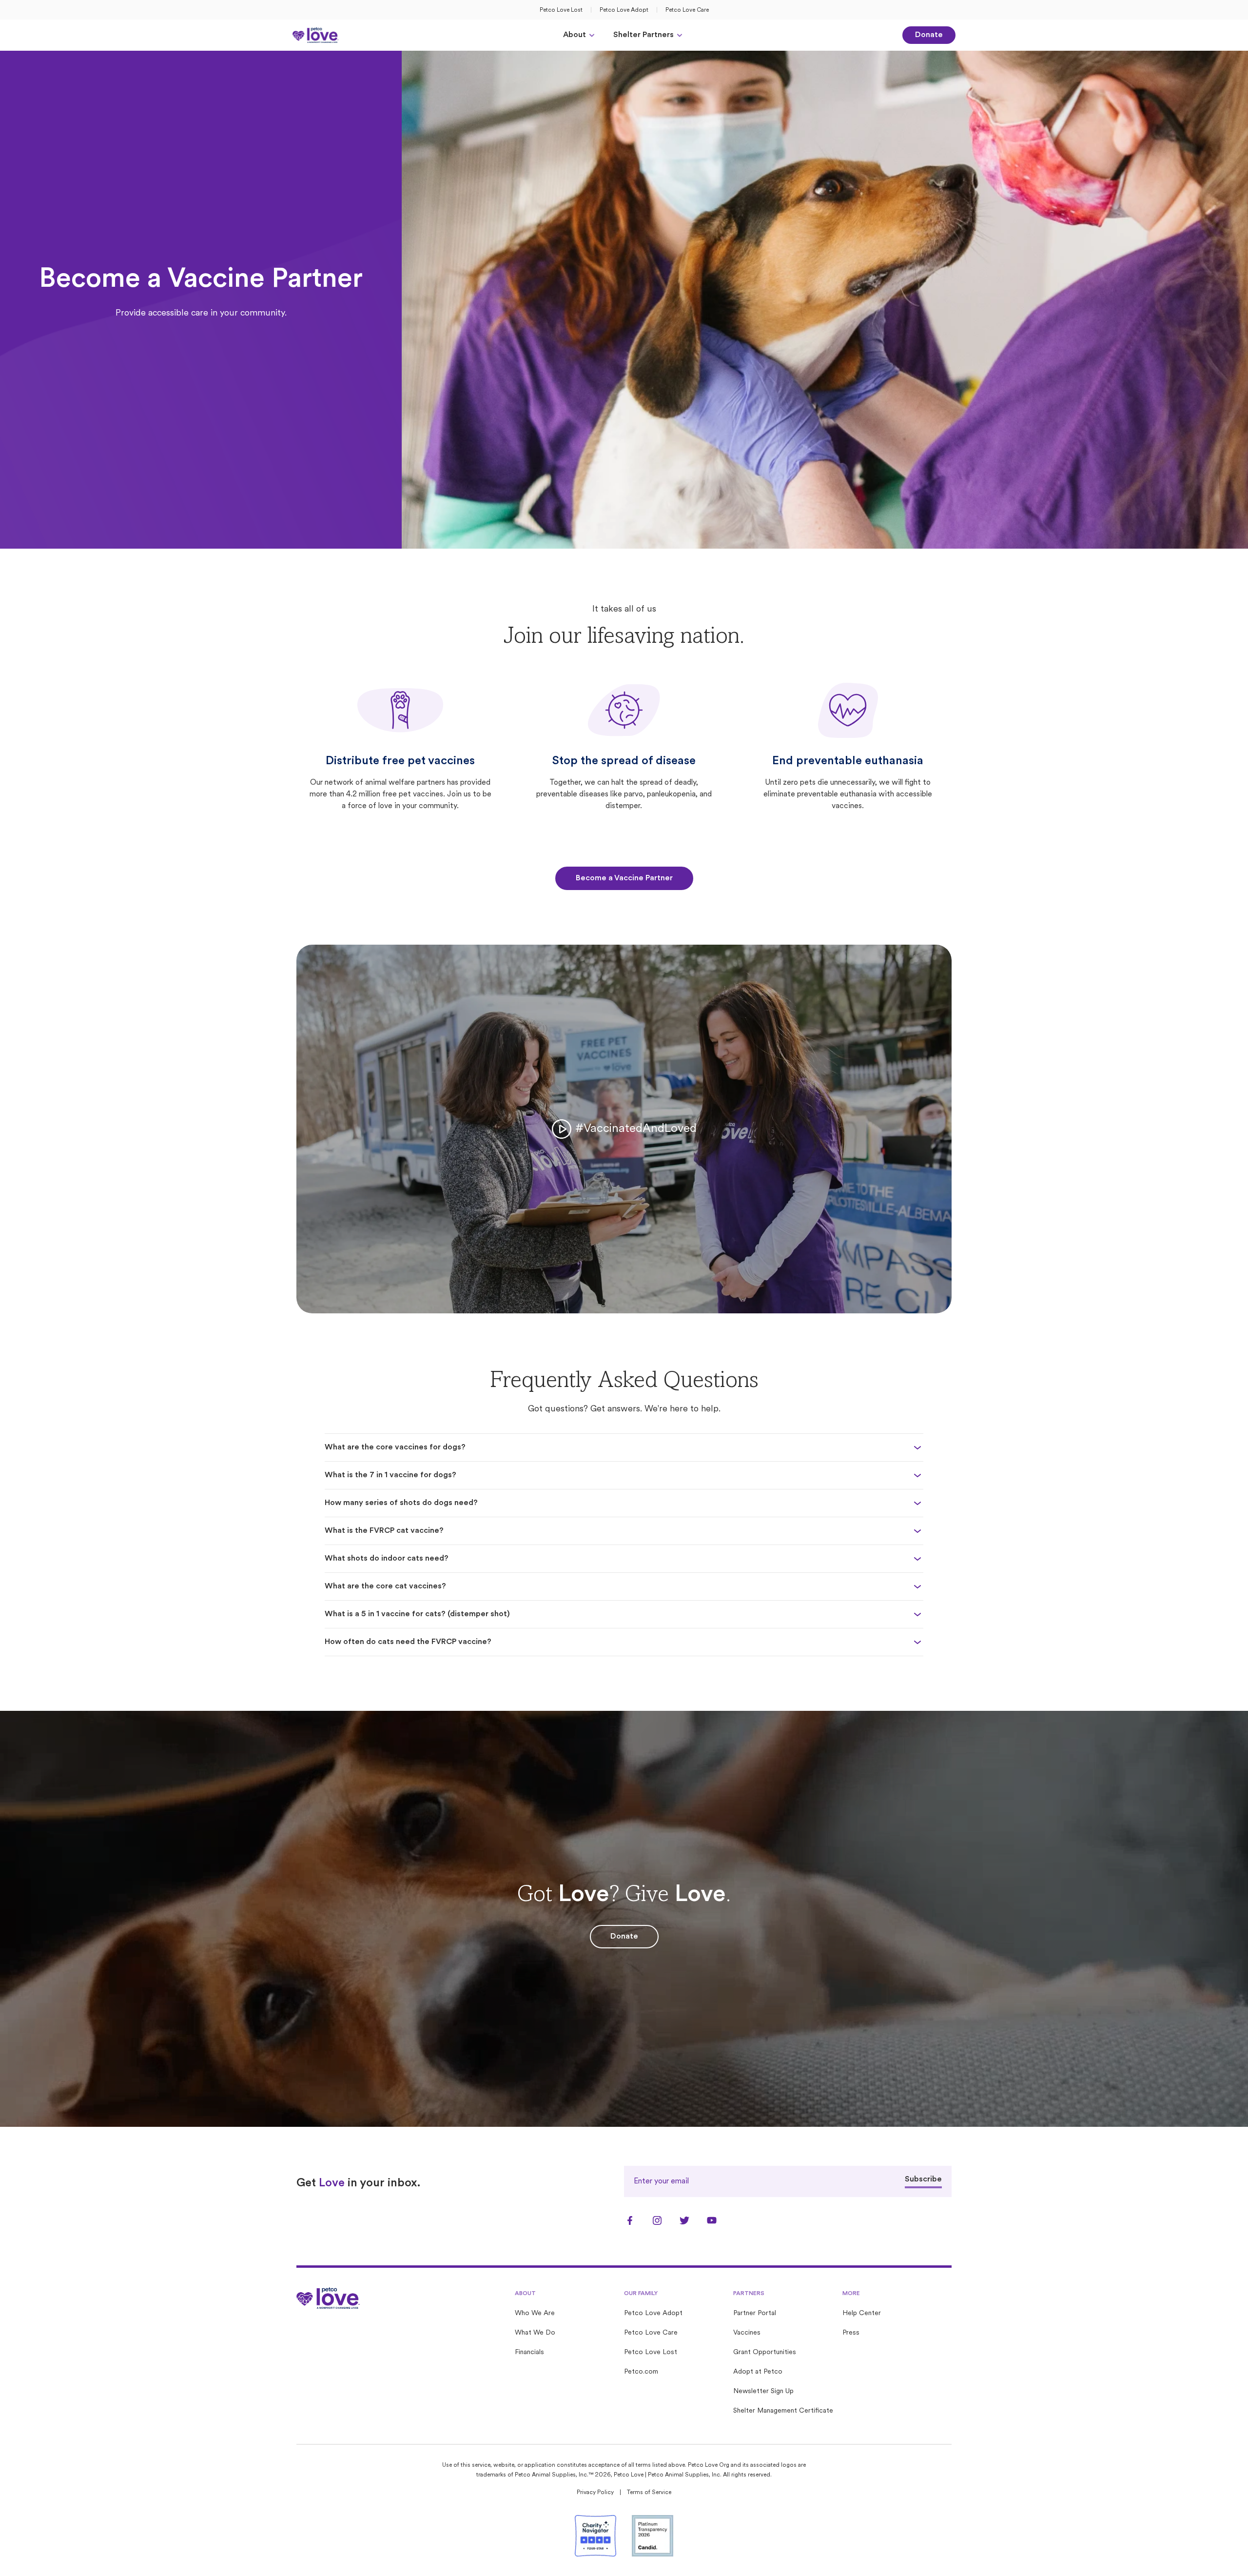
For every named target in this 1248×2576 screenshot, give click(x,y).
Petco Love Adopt (624, 10)
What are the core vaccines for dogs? (395, 1447)
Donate (929, 35)
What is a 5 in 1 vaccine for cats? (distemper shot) (417, 1614)
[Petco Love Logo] (316, 35)
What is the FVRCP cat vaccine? (384, 1531)
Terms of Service (649, 2493)
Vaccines (747, 2333)
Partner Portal (755, 2313)
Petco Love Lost (561, 10)
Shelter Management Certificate (783, 2411)
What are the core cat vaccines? (385, 1586)
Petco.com (641, 2372)
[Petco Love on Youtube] (712, 2220)
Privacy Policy (595, 2493)
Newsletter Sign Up (763, 2391)
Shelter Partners (643, 35)
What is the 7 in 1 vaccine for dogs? (390, 1475)
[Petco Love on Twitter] (684, 2220)
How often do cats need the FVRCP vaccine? (408, 1642)
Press (851, 2333)
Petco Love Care (687, 10)
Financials (529, 2352)
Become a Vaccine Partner (624, 878)
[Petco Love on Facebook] (630, 2220)
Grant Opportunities (765, 2352)
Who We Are (535, 2313)
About (575, 35)
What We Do (535, 2333)
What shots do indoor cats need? (387, 1559)
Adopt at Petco (758, 2372)
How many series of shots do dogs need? (401, 1503)
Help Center (862, 2313)
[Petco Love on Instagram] (657, 2220)
